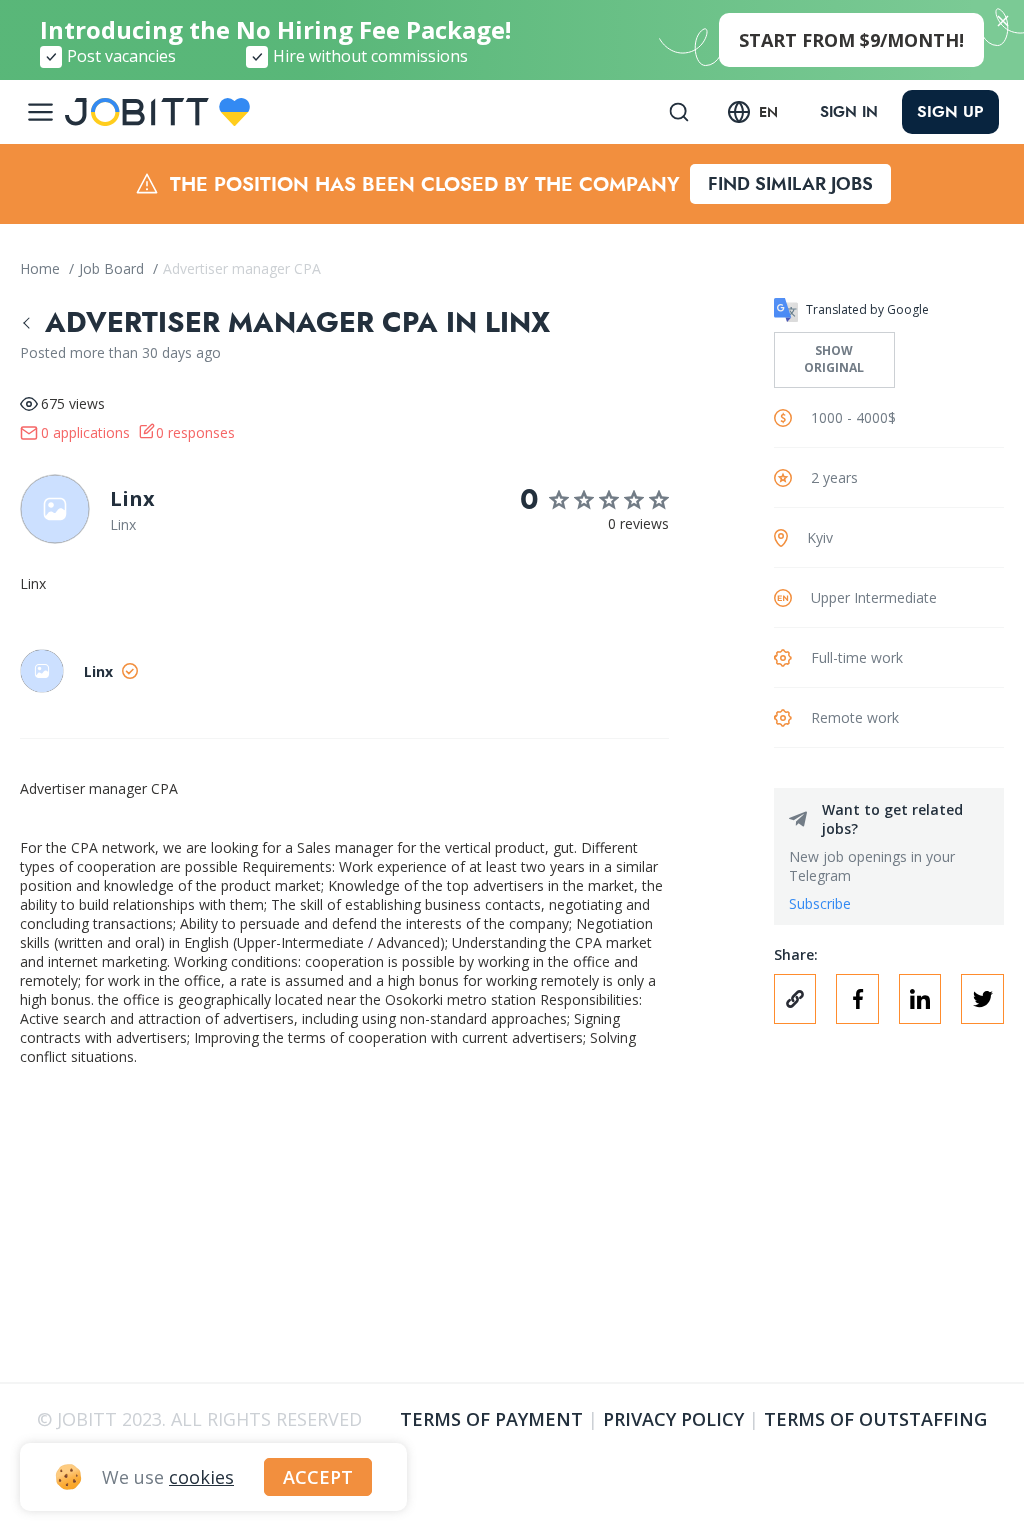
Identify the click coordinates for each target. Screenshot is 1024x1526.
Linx (132, 498)
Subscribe (820, 903)
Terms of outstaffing (875, 1419)
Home (42, 268)
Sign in (849, 112)
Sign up (950, 111)
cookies (201, 1477)
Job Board (113, 268)
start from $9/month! (851, 40)
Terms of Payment (491, 1419)
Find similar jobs (790, 184)
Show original (834, 359)
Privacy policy (673, 1419)
